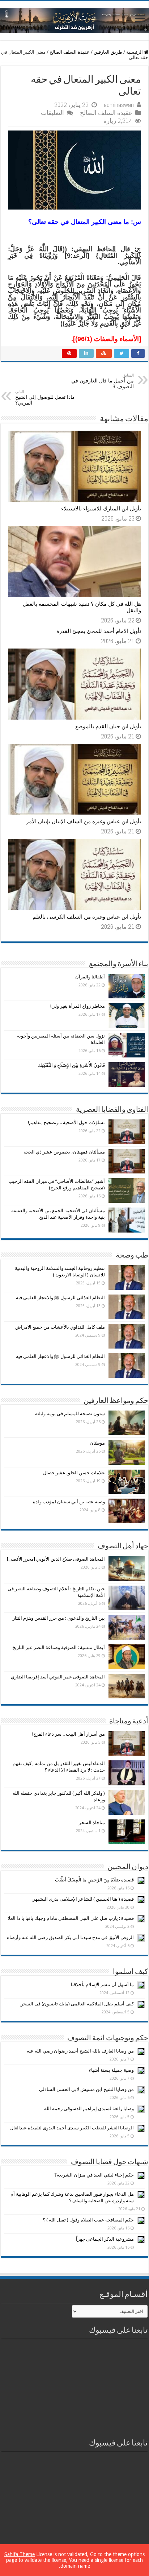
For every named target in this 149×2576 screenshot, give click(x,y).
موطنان (97, 1443)
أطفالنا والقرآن (90, 977)
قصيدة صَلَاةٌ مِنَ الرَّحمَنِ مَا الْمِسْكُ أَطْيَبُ (94, 1880)
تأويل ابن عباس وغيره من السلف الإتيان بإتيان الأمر (84, 821)
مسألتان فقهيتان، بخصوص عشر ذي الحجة (64, 1152)
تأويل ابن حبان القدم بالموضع (108, 726)
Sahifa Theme (20, 2554)
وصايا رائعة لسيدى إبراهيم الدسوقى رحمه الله (89, 2109)
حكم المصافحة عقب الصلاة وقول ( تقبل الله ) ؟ (88, 2220)
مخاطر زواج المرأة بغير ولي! (78, 1006)
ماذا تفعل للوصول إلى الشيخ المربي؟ (45, 397)
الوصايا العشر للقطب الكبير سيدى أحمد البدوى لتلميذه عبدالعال (72, 2128)
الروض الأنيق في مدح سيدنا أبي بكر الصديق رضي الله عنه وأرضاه (70, 1937)
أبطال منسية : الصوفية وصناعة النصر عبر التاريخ (59, 1647)
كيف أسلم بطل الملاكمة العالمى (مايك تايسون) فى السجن (77, 2004)
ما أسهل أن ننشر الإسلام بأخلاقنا (102, 1985)
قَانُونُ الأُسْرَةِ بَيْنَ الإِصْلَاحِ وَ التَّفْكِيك (71, 1065)
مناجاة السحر (92, 1823)
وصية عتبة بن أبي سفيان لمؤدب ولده (69, 1502)
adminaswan (119, 105)
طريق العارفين (108, 52)
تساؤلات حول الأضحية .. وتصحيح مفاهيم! (66, 1123)
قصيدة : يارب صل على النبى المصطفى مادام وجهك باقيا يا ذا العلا (71, 1918)
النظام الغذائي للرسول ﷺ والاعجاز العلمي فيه (60, 1298)
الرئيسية (135, 52)
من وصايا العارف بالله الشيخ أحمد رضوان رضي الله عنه (80, 2051)
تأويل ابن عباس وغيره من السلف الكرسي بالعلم (87, 917)
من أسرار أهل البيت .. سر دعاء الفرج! (69, 1734)
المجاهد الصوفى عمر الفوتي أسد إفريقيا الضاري (58, 1677)
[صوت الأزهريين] (74, 19)
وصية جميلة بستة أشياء (111, 2070)
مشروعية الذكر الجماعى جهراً (105, 2239)
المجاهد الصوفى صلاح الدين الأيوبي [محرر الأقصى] (56, 1559)
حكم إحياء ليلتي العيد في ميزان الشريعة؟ (94, 2175)
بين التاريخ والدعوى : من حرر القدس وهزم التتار (59, 1618)
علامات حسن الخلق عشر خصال (74, 1473)
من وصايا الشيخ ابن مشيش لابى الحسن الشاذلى (86, 2089)
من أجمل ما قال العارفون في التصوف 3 (103, 381)
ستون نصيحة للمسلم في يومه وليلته (70, 1414)
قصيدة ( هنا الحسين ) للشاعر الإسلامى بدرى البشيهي (83, 1899)
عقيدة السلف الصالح (70, 52)
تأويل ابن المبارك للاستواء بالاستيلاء (101, 509)
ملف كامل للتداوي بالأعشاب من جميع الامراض (60, 1327)
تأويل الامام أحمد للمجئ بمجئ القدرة (99, 631)
